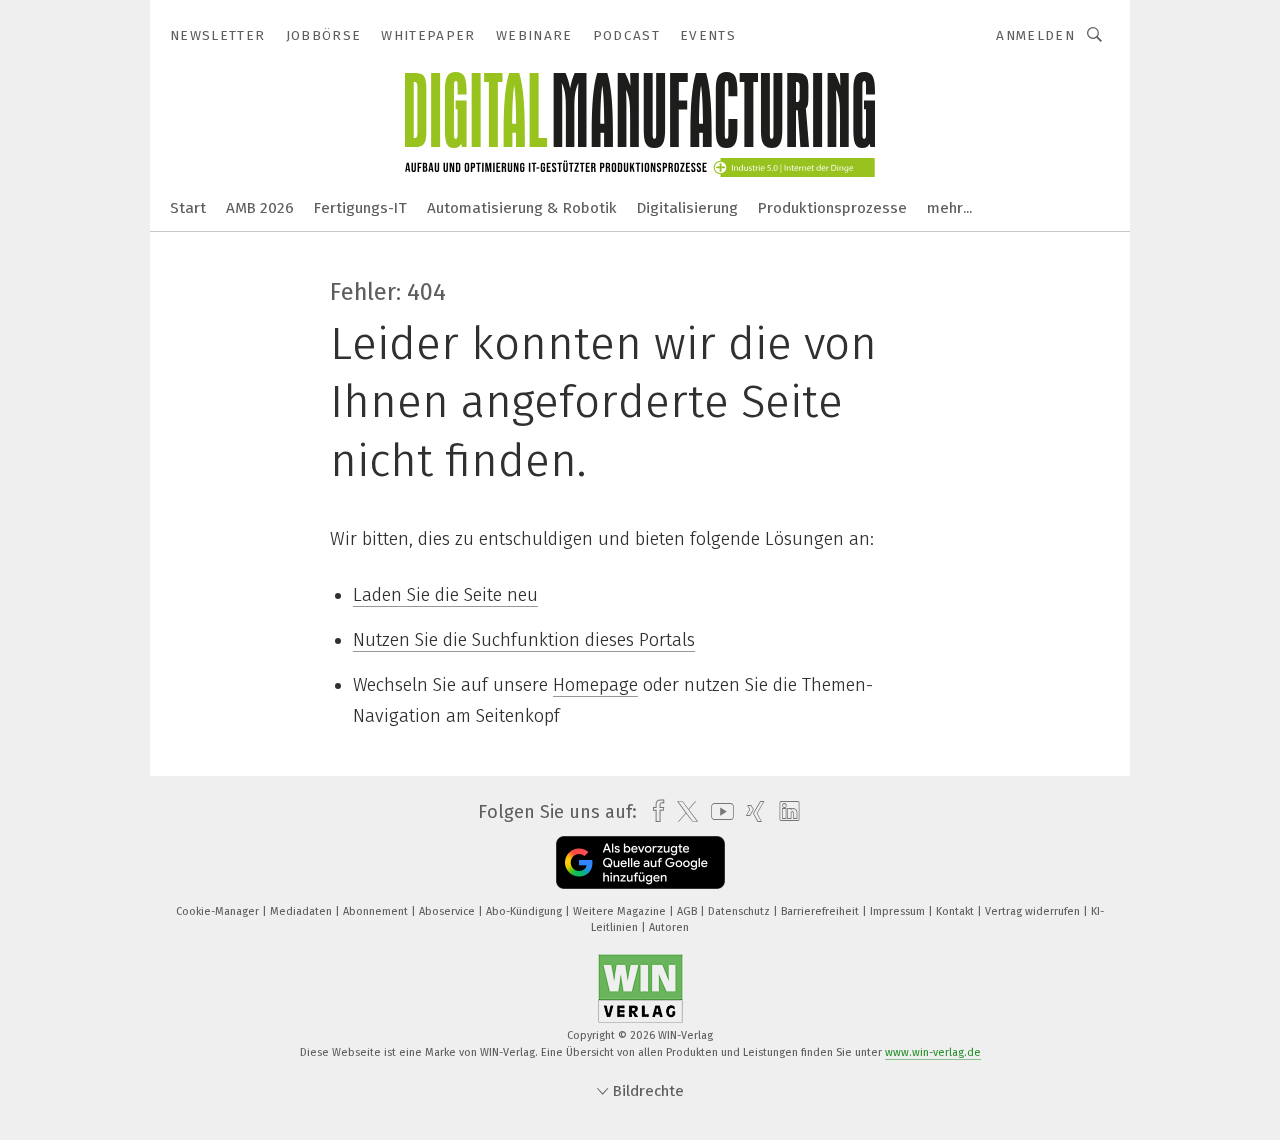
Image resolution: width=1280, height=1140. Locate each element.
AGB (688, 911)
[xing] (750, 811)
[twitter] (682, 812)
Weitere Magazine (621, 911)
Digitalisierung (687, 208)
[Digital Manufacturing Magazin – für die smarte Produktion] (188, 206)
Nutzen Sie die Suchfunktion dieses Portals (524, 640)
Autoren (669, 927)
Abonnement (377, 911)
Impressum (899, 911)
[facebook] (653, 811)
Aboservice (448, 911)
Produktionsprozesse (832, 208)
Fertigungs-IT (360, 208)
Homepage (595, 685)
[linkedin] (784, 812)
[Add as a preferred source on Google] (640, 862)
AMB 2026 (260, 208)
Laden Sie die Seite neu (445, 595)
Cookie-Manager (219, 911)
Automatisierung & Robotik (522, 208)
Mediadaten (302, 911)
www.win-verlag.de (933, 1052)
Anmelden (1035, 35)
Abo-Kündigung (525, 911)
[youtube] (717, 811)
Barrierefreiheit (821, 911)
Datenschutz (740, 911)
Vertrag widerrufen (1034, 911)
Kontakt (956, 911)
